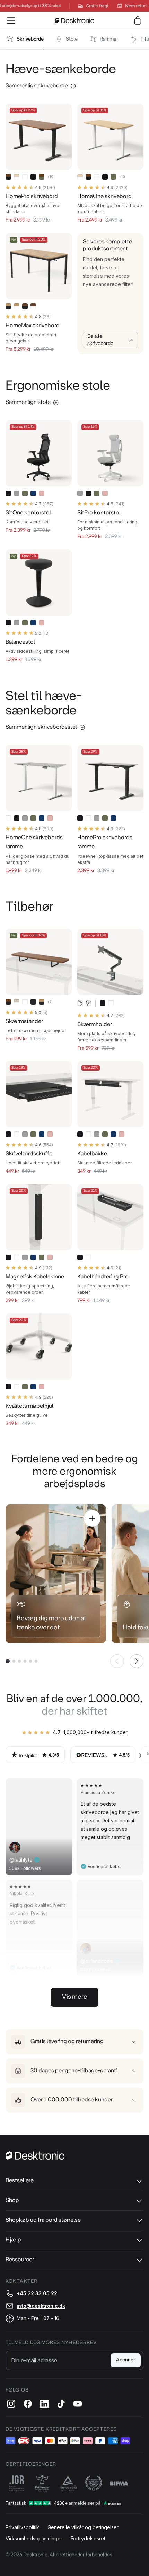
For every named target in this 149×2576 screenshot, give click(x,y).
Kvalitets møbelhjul (29, 1406)
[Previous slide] (117, 1661)
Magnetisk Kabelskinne (35, 1277)
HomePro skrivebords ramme (105, 842)
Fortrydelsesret (88, 2538)
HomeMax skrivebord (33, 326)
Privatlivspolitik (22, 2527)
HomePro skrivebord (32, 196)
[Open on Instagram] (62, 1789)
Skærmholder (95, 1025)
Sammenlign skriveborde (37, 86)
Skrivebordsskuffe (29, 1154)
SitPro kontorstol (99, 513)
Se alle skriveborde (100, 340)
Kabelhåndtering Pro (103, 1277)
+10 (50, 177)
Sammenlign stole (28, 402)
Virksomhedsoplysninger (34, 2538)
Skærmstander (24, 1021)
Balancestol (20, 642)
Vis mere (75, 1997)
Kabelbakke (92, 1154)
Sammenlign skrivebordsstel (41, 727)
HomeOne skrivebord (104, 196)
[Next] (140, 1755)
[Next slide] (137, 1661)
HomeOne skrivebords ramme (34, 842)
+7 (49, 1002)
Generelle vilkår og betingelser (83, 2527)
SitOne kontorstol (28, 513)
